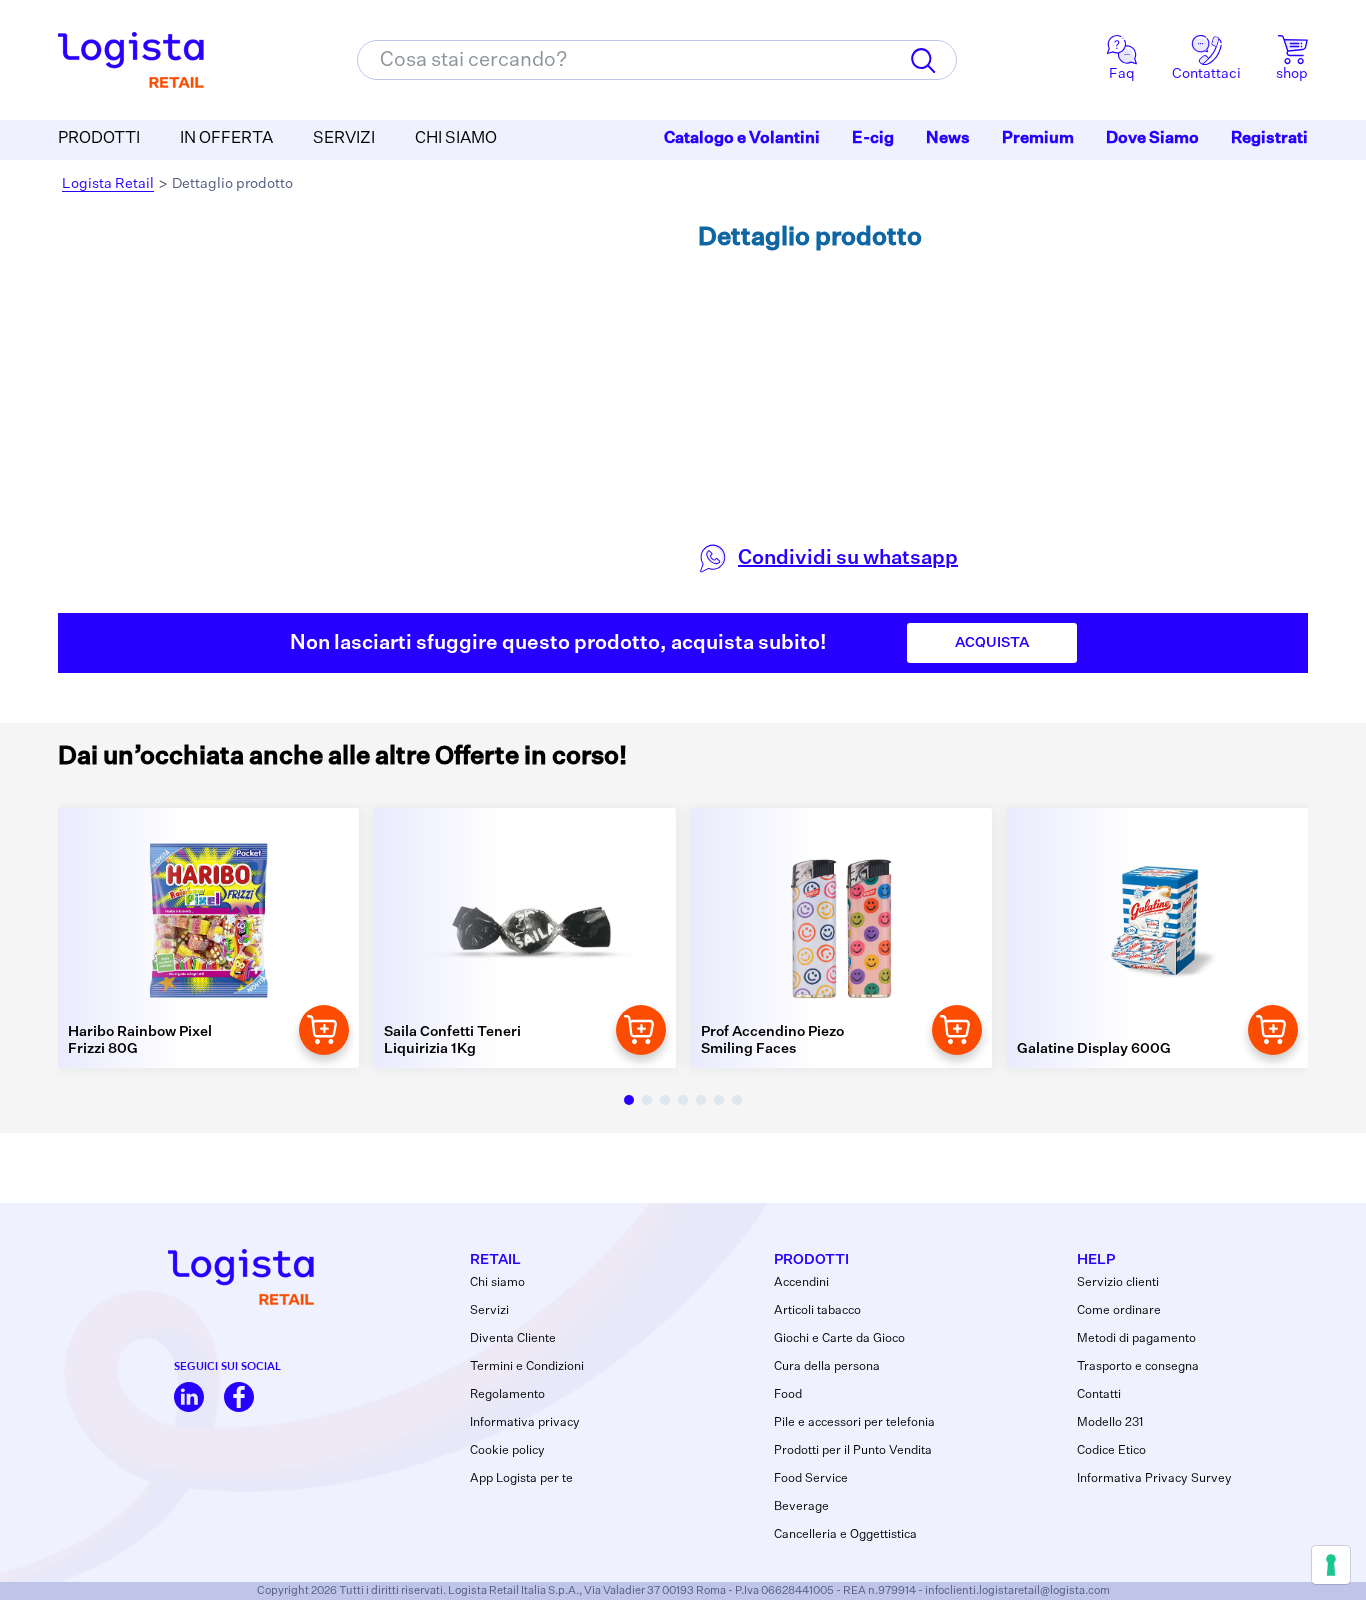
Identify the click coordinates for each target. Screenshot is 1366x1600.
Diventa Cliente (513, 1339)
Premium (1038, 139)
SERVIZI (344, 139)
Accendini (801, 1283)
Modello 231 (1110, 1423)
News (948, 139)
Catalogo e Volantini (742, 139)
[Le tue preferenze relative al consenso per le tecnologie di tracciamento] (1331, 1565)
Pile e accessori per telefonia (854, 1423)
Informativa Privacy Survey (1154, 1479)
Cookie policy (507, 1451)
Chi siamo (497, 1283)
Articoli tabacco (817, 1311)
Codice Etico (1111, 1451)
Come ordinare (1119, 1311)
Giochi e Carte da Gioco (839, 1339)
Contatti (1099, 1395)
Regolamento (507, 1395)
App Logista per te (521, 1479)
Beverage (801, 1507)
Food (788, 1395)
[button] (629, 1100)
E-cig (873, 139)
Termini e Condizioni (527, 1367)
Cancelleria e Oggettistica (845, 1535)
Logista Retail (108, 184)
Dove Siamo (1152, 139)
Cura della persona (827, 1367)
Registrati (1269, 139)
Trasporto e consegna (1138, 1367)
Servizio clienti (1118, 1283)
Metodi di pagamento (1136, 1339)
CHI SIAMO (456, 139)
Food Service (811, 1479)
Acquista (992, 643)
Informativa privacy (525, 1423)
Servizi (489, 1311)
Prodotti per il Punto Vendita (853, 1451)
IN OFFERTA (226, 139)
